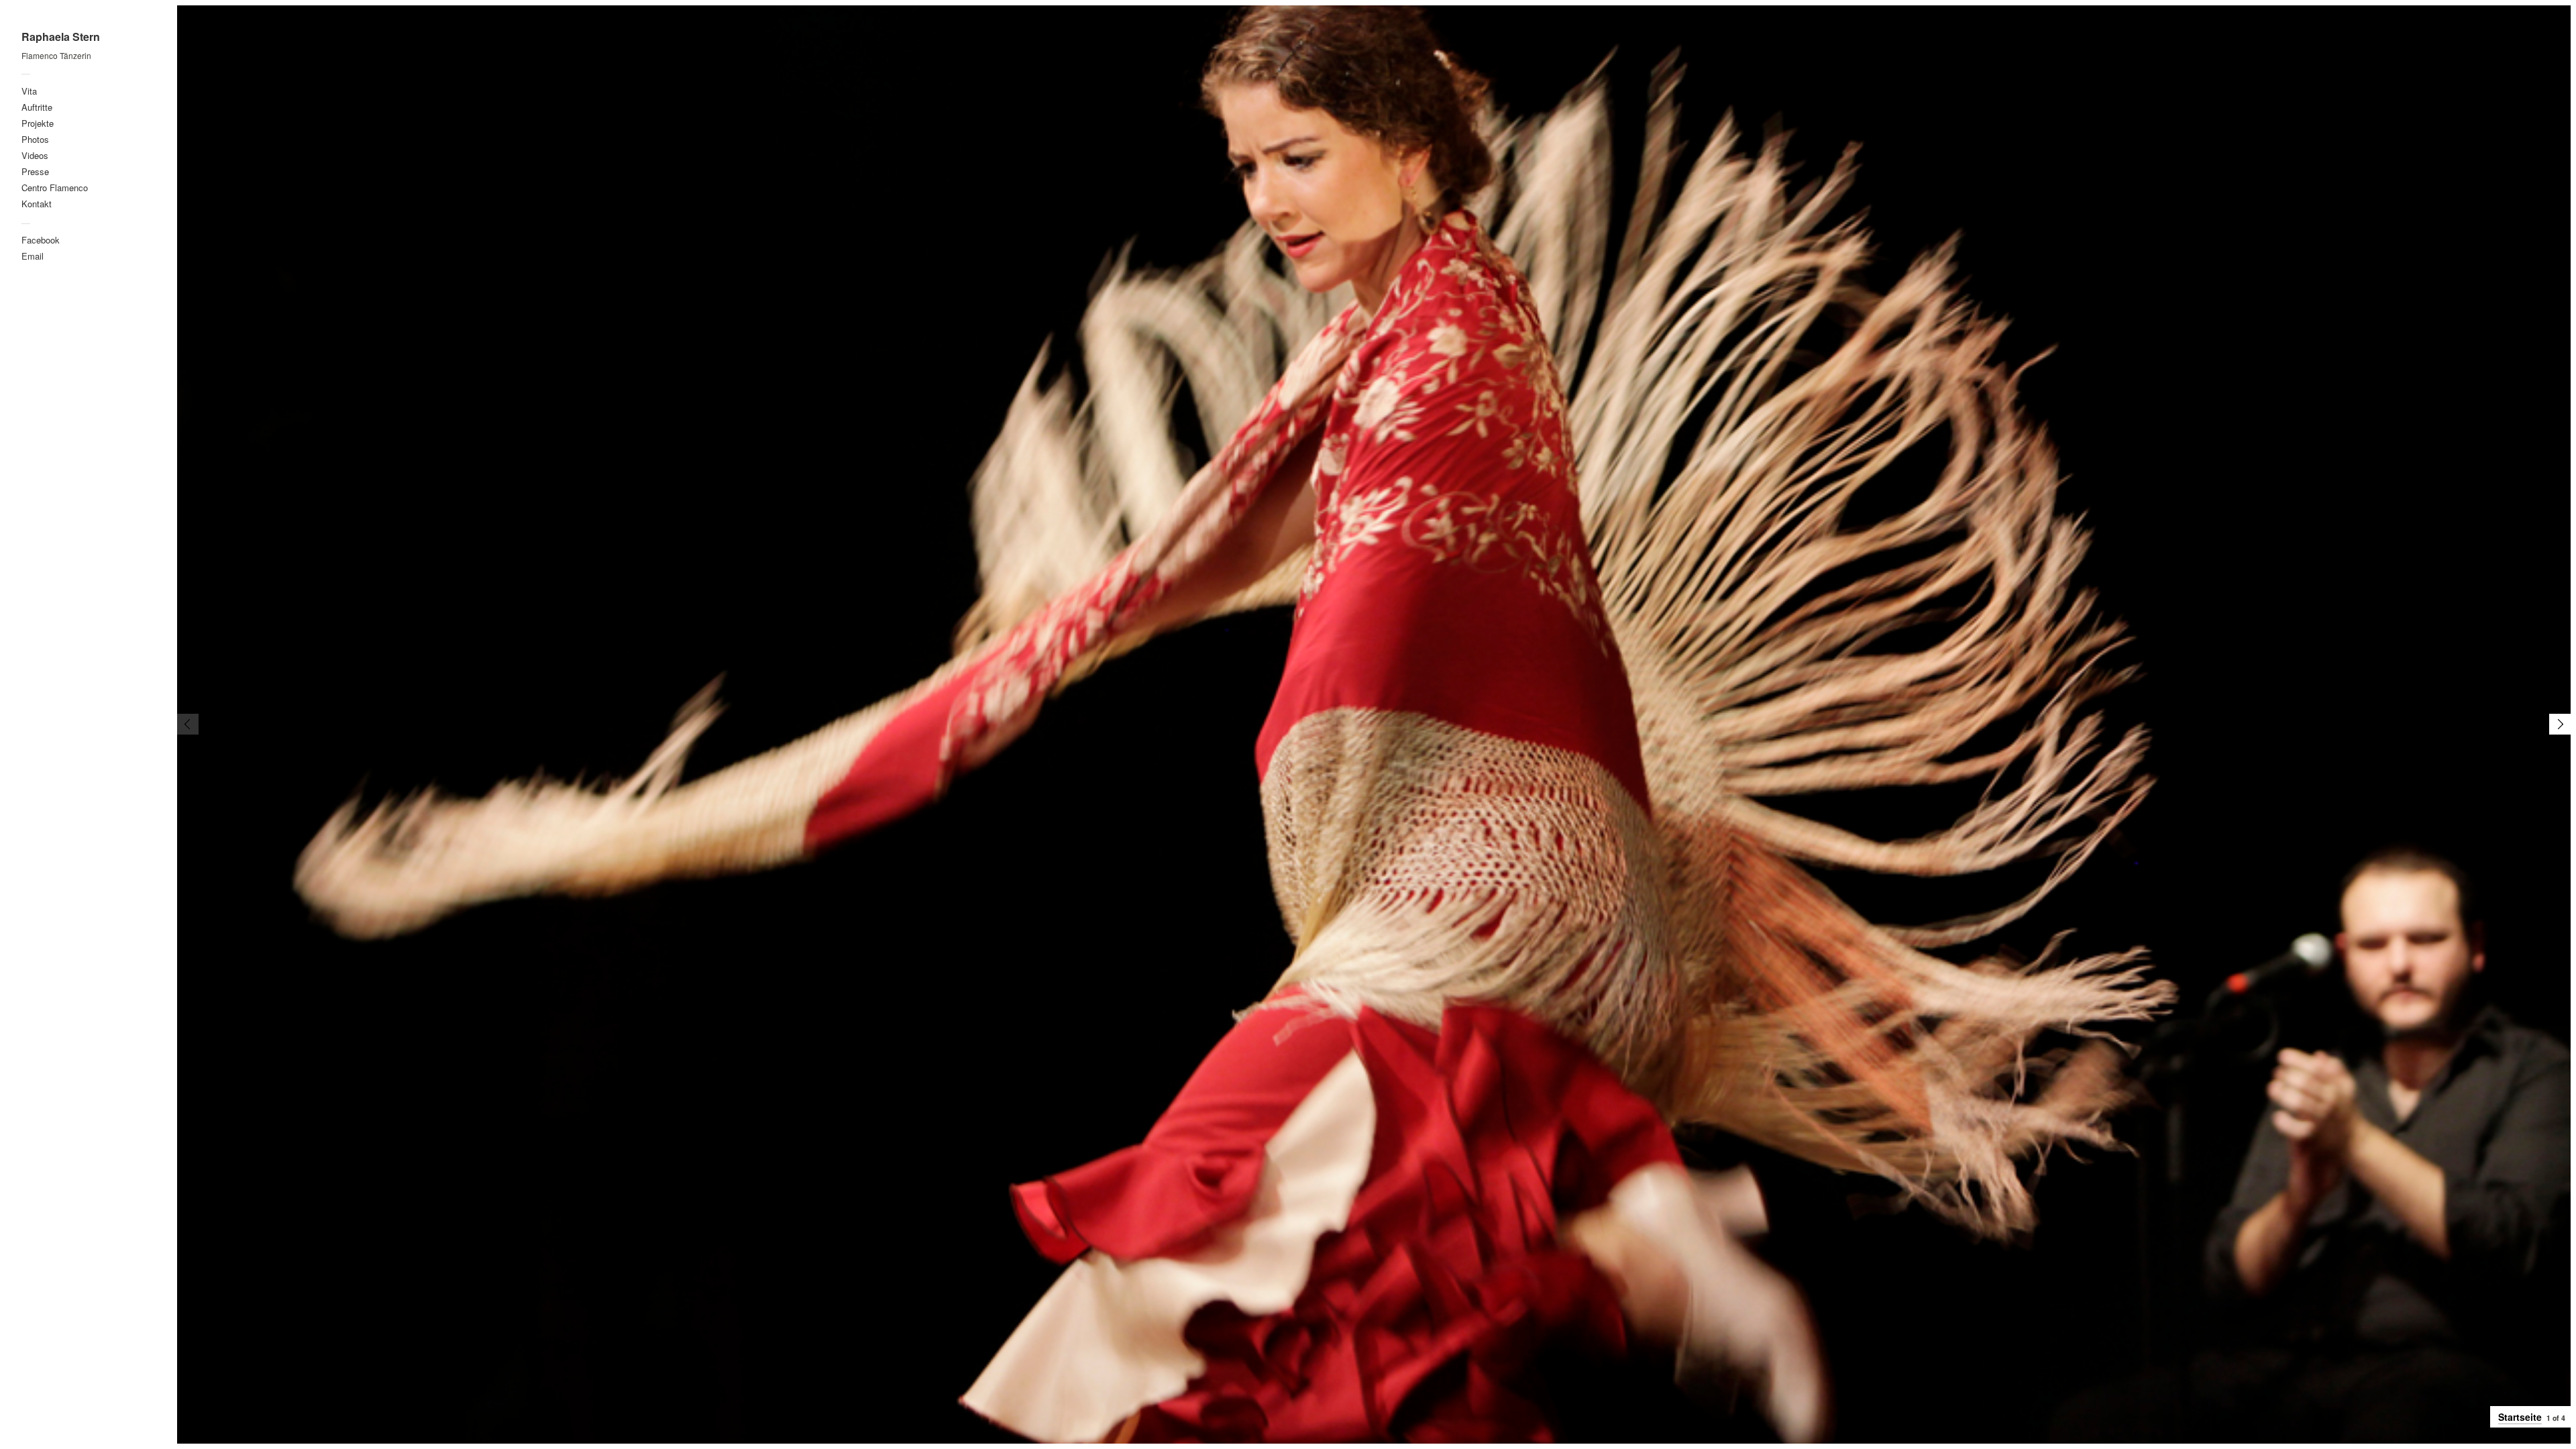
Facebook (41, 240)
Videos (35, 155)
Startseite (2520, 1417)
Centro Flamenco (55, 187)
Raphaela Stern (61, 37)
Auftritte (37, 107)
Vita (29, 91)
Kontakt (37, 204)
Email (33, 256)
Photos (35, 139)
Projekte (38, 123)
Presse (35, 171)
